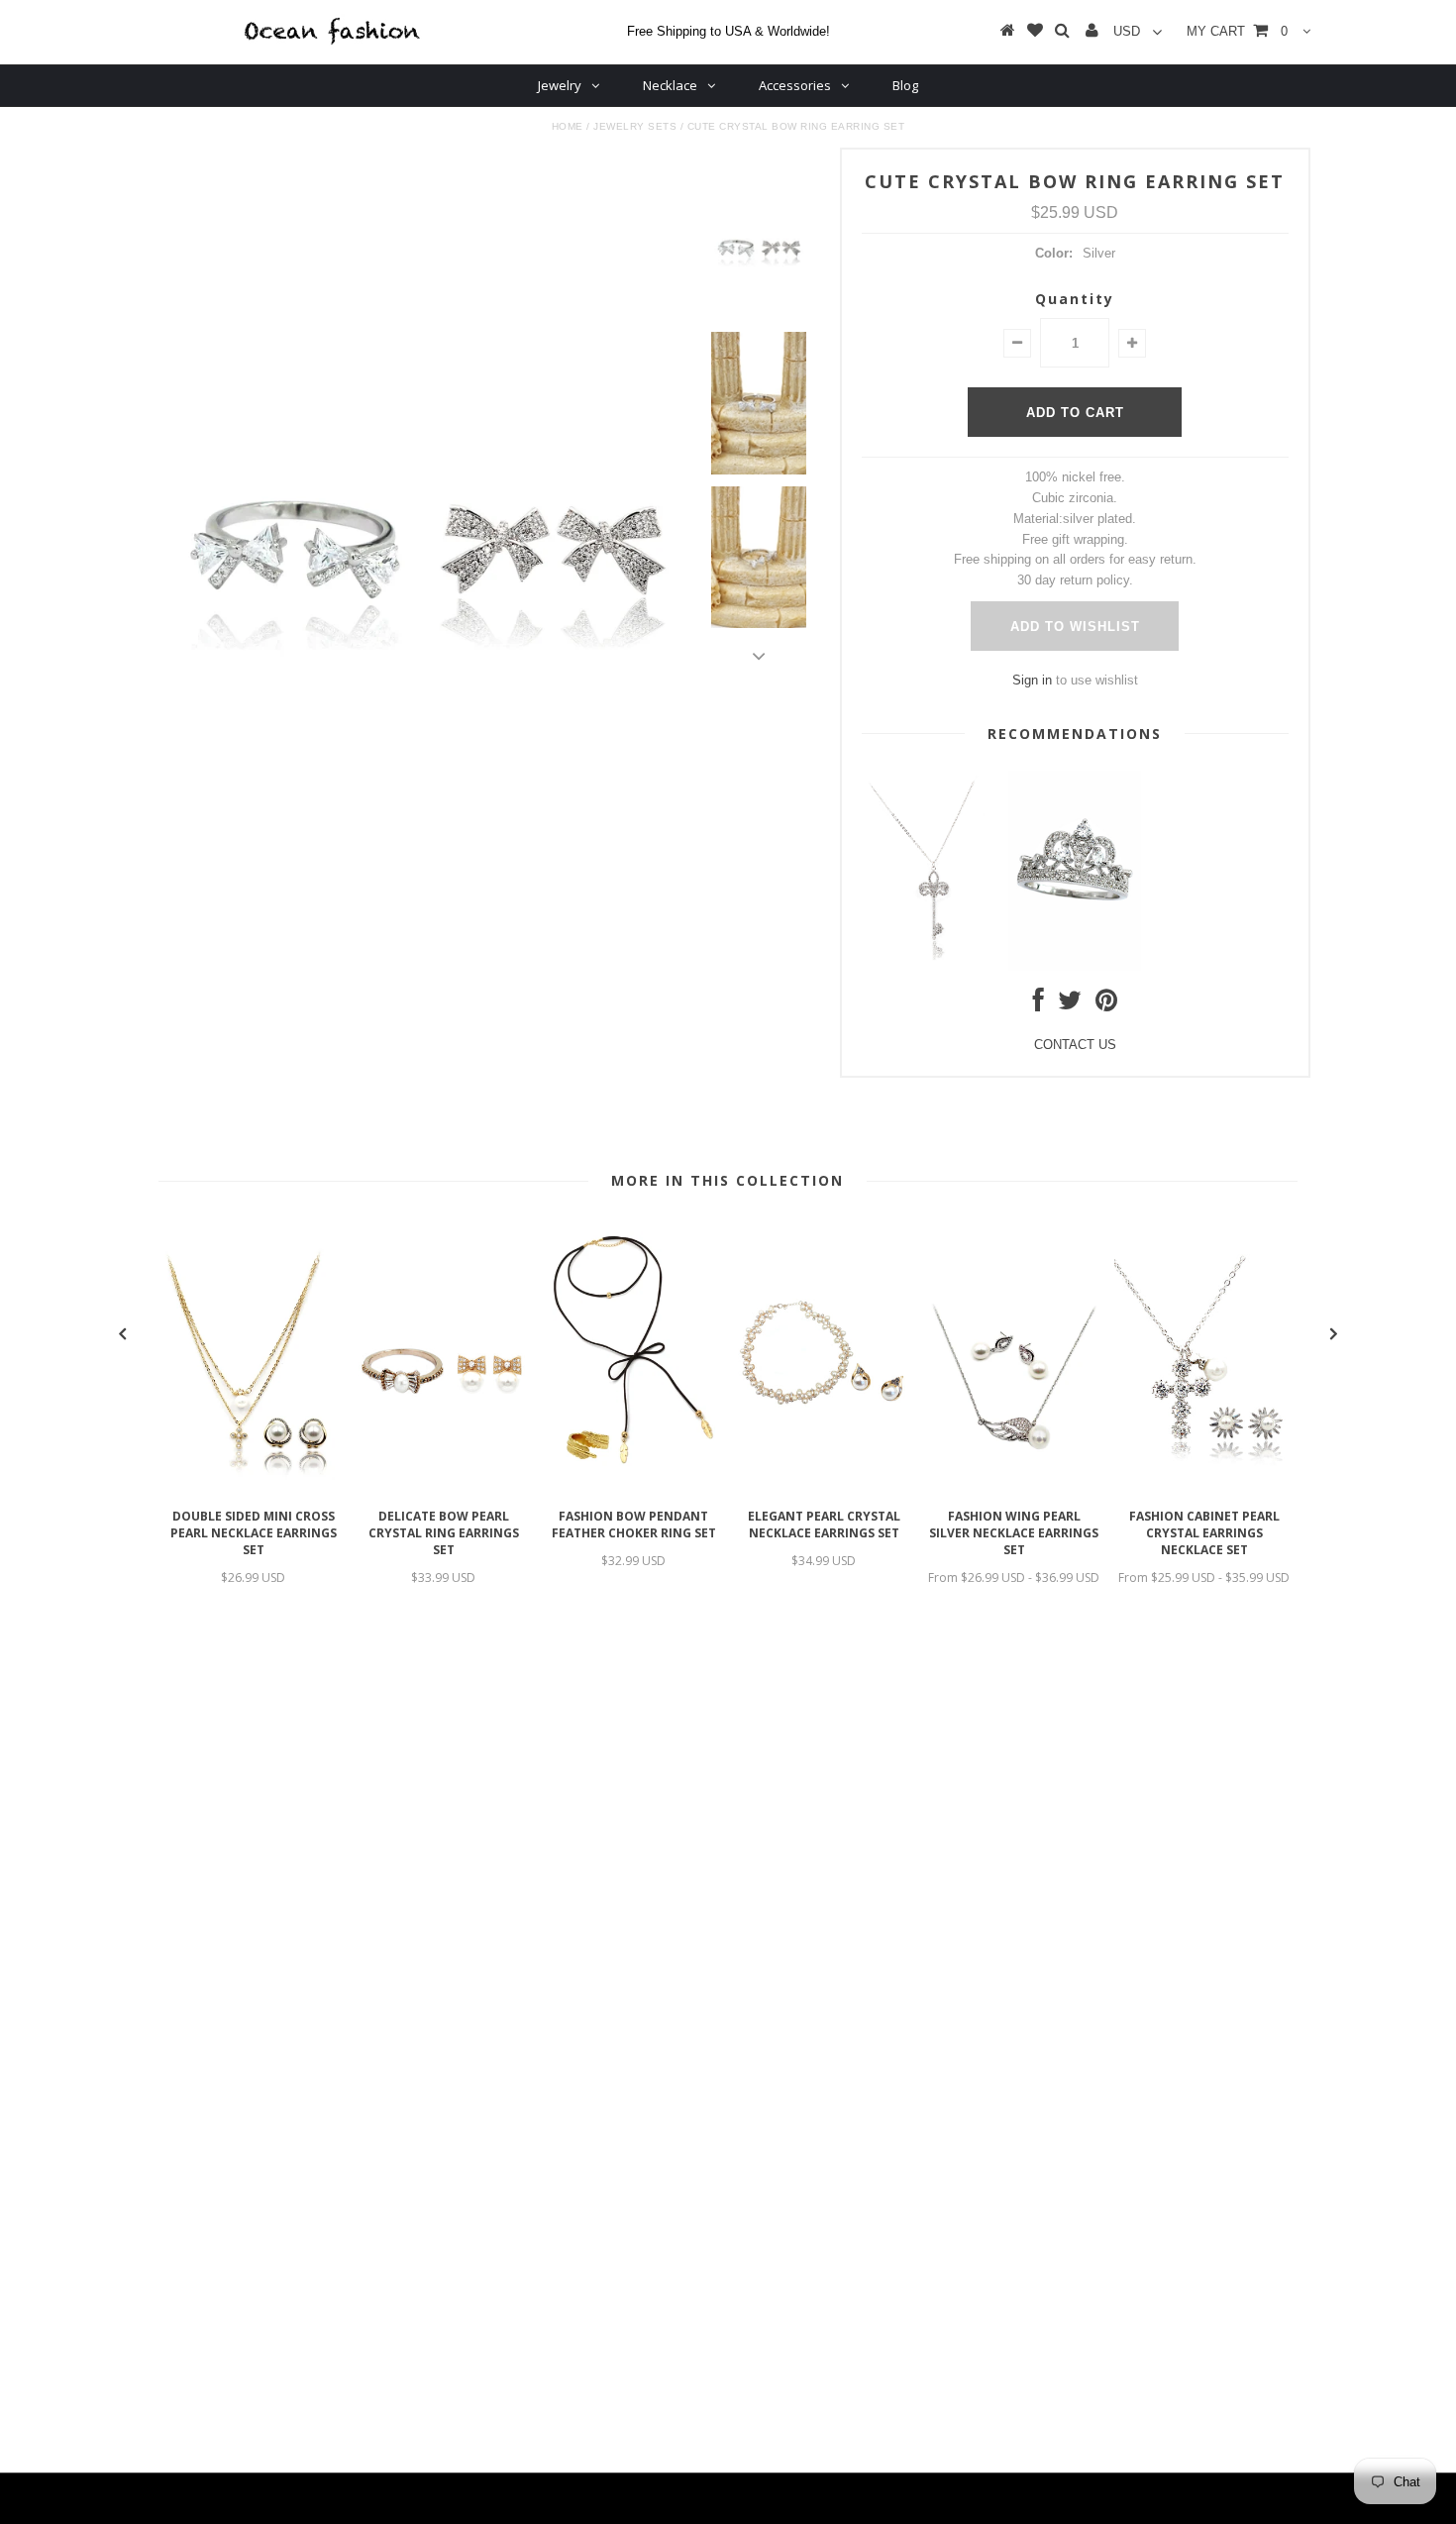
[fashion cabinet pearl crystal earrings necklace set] (1204, 1488)
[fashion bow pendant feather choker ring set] (634, 1488)
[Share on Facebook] (1039, 1005)
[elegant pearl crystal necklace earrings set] (824, 1488)
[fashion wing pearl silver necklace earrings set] (1014, 1488)
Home (568, 126)
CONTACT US (1075, 1045)
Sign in (1032, 680)
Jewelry (560, 85)
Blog (905, 85)
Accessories (795, 85)
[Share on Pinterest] (1106, 1005)
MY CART (1237, 31)
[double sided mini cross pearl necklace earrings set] (254, 1488)
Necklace (670, 85)
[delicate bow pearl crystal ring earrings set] (444, 1488)
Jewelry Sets (635, 126)
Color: (1054, 253)
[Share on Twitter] (1070, 1005)
